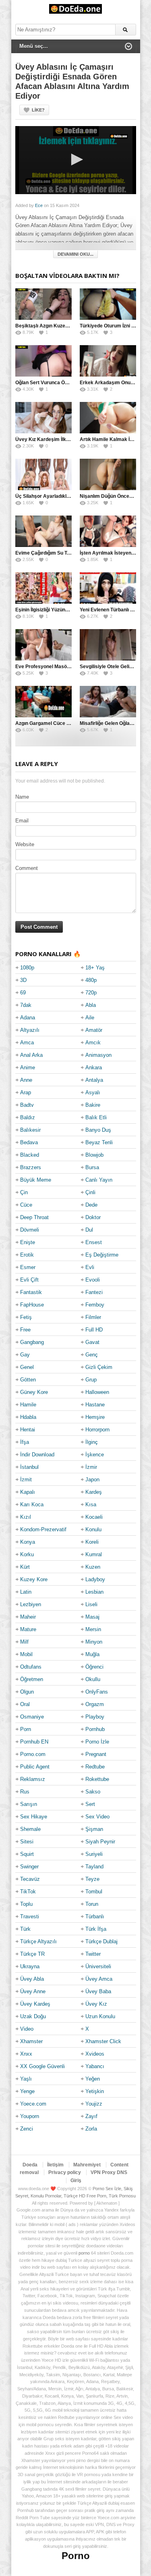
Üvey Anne (33, 1991)
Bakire (93, 1105)
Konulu (93, 1529)
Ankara (94, 1067)
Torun (92, 1904)
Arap (26, 1092)
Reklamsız (33, 1779)
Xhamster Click (103, 2041)
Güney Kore (34, 1392)
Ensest (94, 1242)
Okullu (93, 1679)
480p (91, 980)
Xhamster (31, 2041)
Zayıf (91, 2116)
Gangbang (32, 1342)
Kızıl (26, 1517)
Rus (25, 1792)
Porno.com (33, 1754)
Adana (28, 1018)
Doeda (30, 2165)
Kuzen (93, 1567)
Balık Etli (96, 1117)
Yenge (27, 2091)
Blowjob (94, 1155)
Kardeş (94, 1492)
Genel (27, 1367)
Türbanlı (95, 1916)
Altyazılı (30, 1030)
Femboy (95, 1305)
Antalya (94, 1080)
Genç (92, 1355)
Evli (90, 1267)
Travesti (30, 1916)
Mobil (26, 1654)
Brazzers (31, 1167)
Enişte (28, 1242)
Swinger (29, 1867)
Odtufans (31, 1667)
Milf (24, 1642)
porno (84, 2253)
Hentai (28, 1430)
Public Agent (35, 1767)
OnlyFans (97, 1692)
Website (25, 844)
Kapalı (28, 1492)
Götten (28, 1380)
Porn (26, 1729)
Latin (26, 1592)
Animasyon (98, 1055)
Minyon (94, 1642)
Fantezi (94, 1292)
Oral (25, 1704)
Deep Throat (34, 1217)
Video (27, 2029)
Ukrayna (30, 1966)
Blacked (30, 1155)
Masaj (92, 1617)
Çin (24, 1192)
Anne (26, 1080)
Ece (39, 205)
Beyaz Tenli (99, 1142)
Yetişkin (95, 2091)
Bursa (92, 1167)
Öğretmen (32, 1679)
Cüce (26, 1205)
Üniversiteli (98, 1966)
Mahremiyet (87, 2165)
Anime (28, 1067)
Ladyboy (95, 1579)
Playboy (95, 1717)
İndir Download (37, 1455)
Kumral (94, 1554)
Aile (90, 1018)
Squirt (27, 1854)
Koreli (92, 1542)
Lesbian (94, 1592)
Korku (27, 1554)
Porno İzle (97, 1742)
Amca (27, 1043)
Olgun (27, 1692)
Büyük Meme (36, 1180)
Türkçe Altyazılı (38, 1941)
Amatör (94, 1030)
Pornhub (95, 1729)
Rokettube (97, 1779)
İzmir (91, 1467)
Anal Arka (31, 1055)
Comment (27, 868)
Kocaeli (94, 1517)
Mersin (93, 1629)
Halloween (97, 1392)
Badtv (27, 1105)
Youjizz (94, 2104)
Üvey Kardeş (35, 2004)
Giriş (76, 2180)
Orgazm (95, 1704)
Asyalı (93, 1092)
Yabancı (95, 2066)
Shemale (30, 1829)
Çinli (90, 1192)
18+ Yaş (95, 968)
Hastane (95, 1405)
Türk (25, 1929)
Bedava (29, 1142)
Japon (92, 1480)
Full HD (94, 1330)
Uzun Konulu (100, 2016)
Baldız (28, 1117)
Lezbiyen (31, 1604)
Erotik (27, 1255)
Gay (25, 1355)
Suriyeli (94, 1854)
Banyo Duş (98, 1130)
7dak (26, 1005)
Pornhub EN (34, 1742)
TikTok (28, 1892)
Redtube (95, 1767)
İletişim (55, 2165)
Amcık (93, 1043)
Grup (91, 1380)
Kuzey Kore (34, 1579)
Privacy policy (65, 2172)
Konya (28, 1542)
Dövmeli (30, 1230)
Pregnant (96, 1754)
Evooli (93, 1280)
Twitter (93, 1954)
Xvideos (95, 2054)
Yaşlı (26, 2079)
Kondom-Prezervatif (43, 1529)
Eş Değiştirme (102, 1255)
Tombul (94, 1892)
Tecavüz (30, 1879)
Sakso (93, 1792)
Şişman (94, 1829)
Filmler (93, 1317)
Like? (38, 110)
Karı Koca (32, 1504)
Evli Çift (29, 1280)
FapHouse (32, 1305)
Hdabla (28, 1417)
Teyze (92, 1879)
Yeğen (93, 2079)
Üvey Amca (99, 1979)
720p (91, 993)
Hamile (28, 1405)
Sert (90, 1804)
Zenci (27, 2129)
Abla (91, 1005)
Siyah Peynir (100, 1842)
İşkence (95, 1455)
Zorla (91, 2129)
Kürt (25, 1567)
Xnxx (26, 2054)
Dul (89, 1230)
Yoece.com (33, 2104)
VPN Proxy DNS (109, 2172)
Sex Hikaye (34, 1817)
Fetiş (26, 1317)
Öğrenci (94, 1667)
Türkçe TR (32, 1954)
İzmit (26, 1480)
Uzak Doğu (33, 2016)
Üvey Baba (98, 1991)
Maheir (28, 1617)
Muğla (92, 1654)
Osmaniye (32, 1717)
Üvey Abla (32, 1979)
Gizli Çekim (99, 1367)
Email (22, 821)
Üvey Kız (96, 2004)
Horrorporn (97, 1430)
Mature (28, 1629)
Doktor (93, 1217)
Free (25, 1330)
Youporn (30, 2116)
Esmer (28, 1267)
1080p (27, 968)
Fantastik (31, 1292)
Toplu (26, 1904)
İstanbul (29, 1467)
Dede (91, 1205)
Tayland (94, 1867)
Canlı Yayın (99, 1180)
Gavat (92, 1342)
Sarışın (29, 1804)
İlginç (92, 1442)
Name (22, 797)
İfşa (25, 1442)
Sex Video (97, 1817)
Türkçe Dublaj (101, 1941)
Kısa (91, 1504)
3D (23, 980)
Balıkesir (30, 1130)
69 (23, 993)
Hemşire (95, 1417)
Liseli (91, 1604)
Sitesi (27, 1842)
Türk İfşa (96, 1929)
